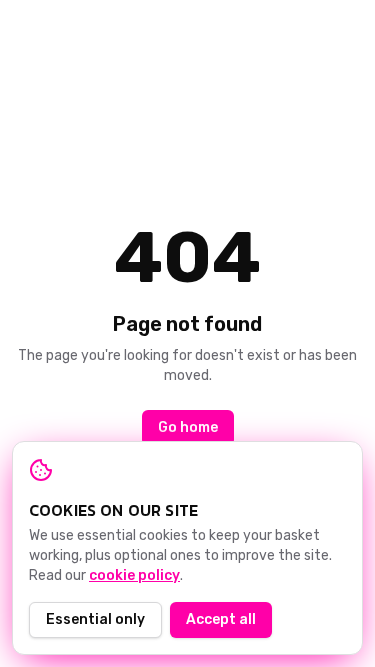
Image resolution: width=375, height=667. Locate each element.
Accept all (221, 619)
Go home (188, 427)
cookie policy (134, 575)
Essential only (95, 619)
